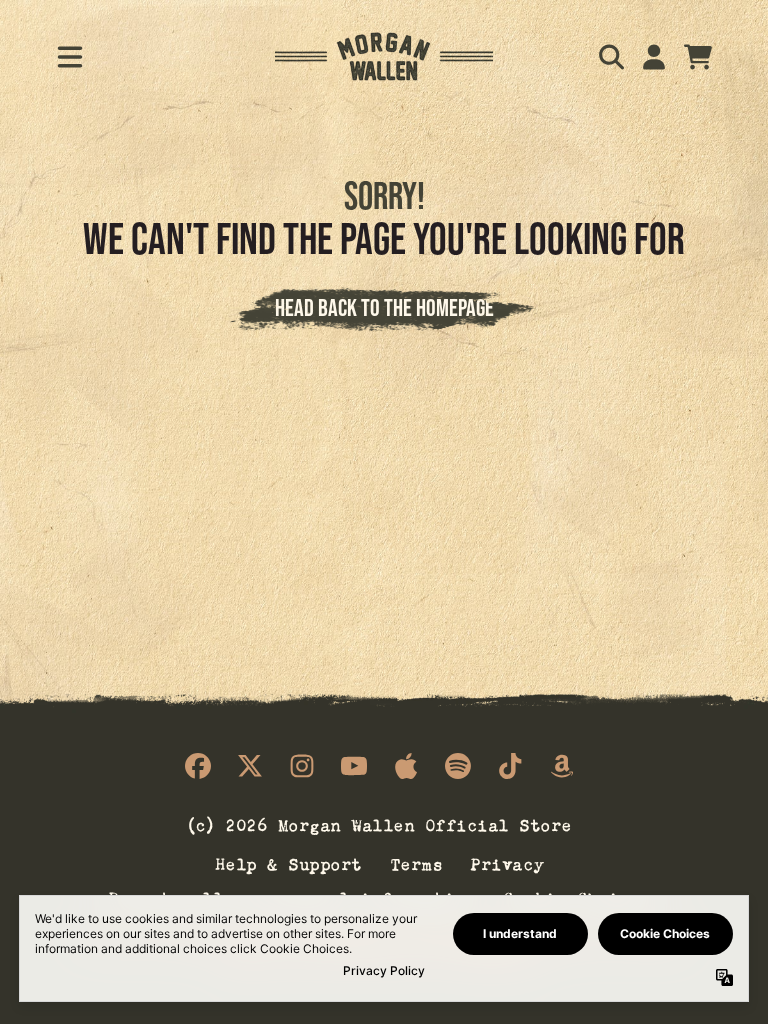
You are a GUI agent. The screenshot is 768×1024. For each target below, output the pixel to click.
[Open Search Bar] (610, 57)
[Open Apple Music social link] (406, 766)
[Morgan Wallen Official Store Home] (384, 56)
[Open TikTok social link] (510, 766)
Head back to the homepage (384, 307)
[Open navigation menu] (70, 57)
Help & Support (289, 862)
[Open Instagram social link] (302, 766)
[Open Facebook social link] (198, 766)
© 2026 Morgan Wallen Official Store (380, 823)
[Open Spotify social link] (458, 766)
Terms (417, 862)
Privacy (508, 862)
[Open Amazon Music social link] (562, 766)
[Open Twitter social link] (250, 766)
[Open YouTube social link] (354, 766)
